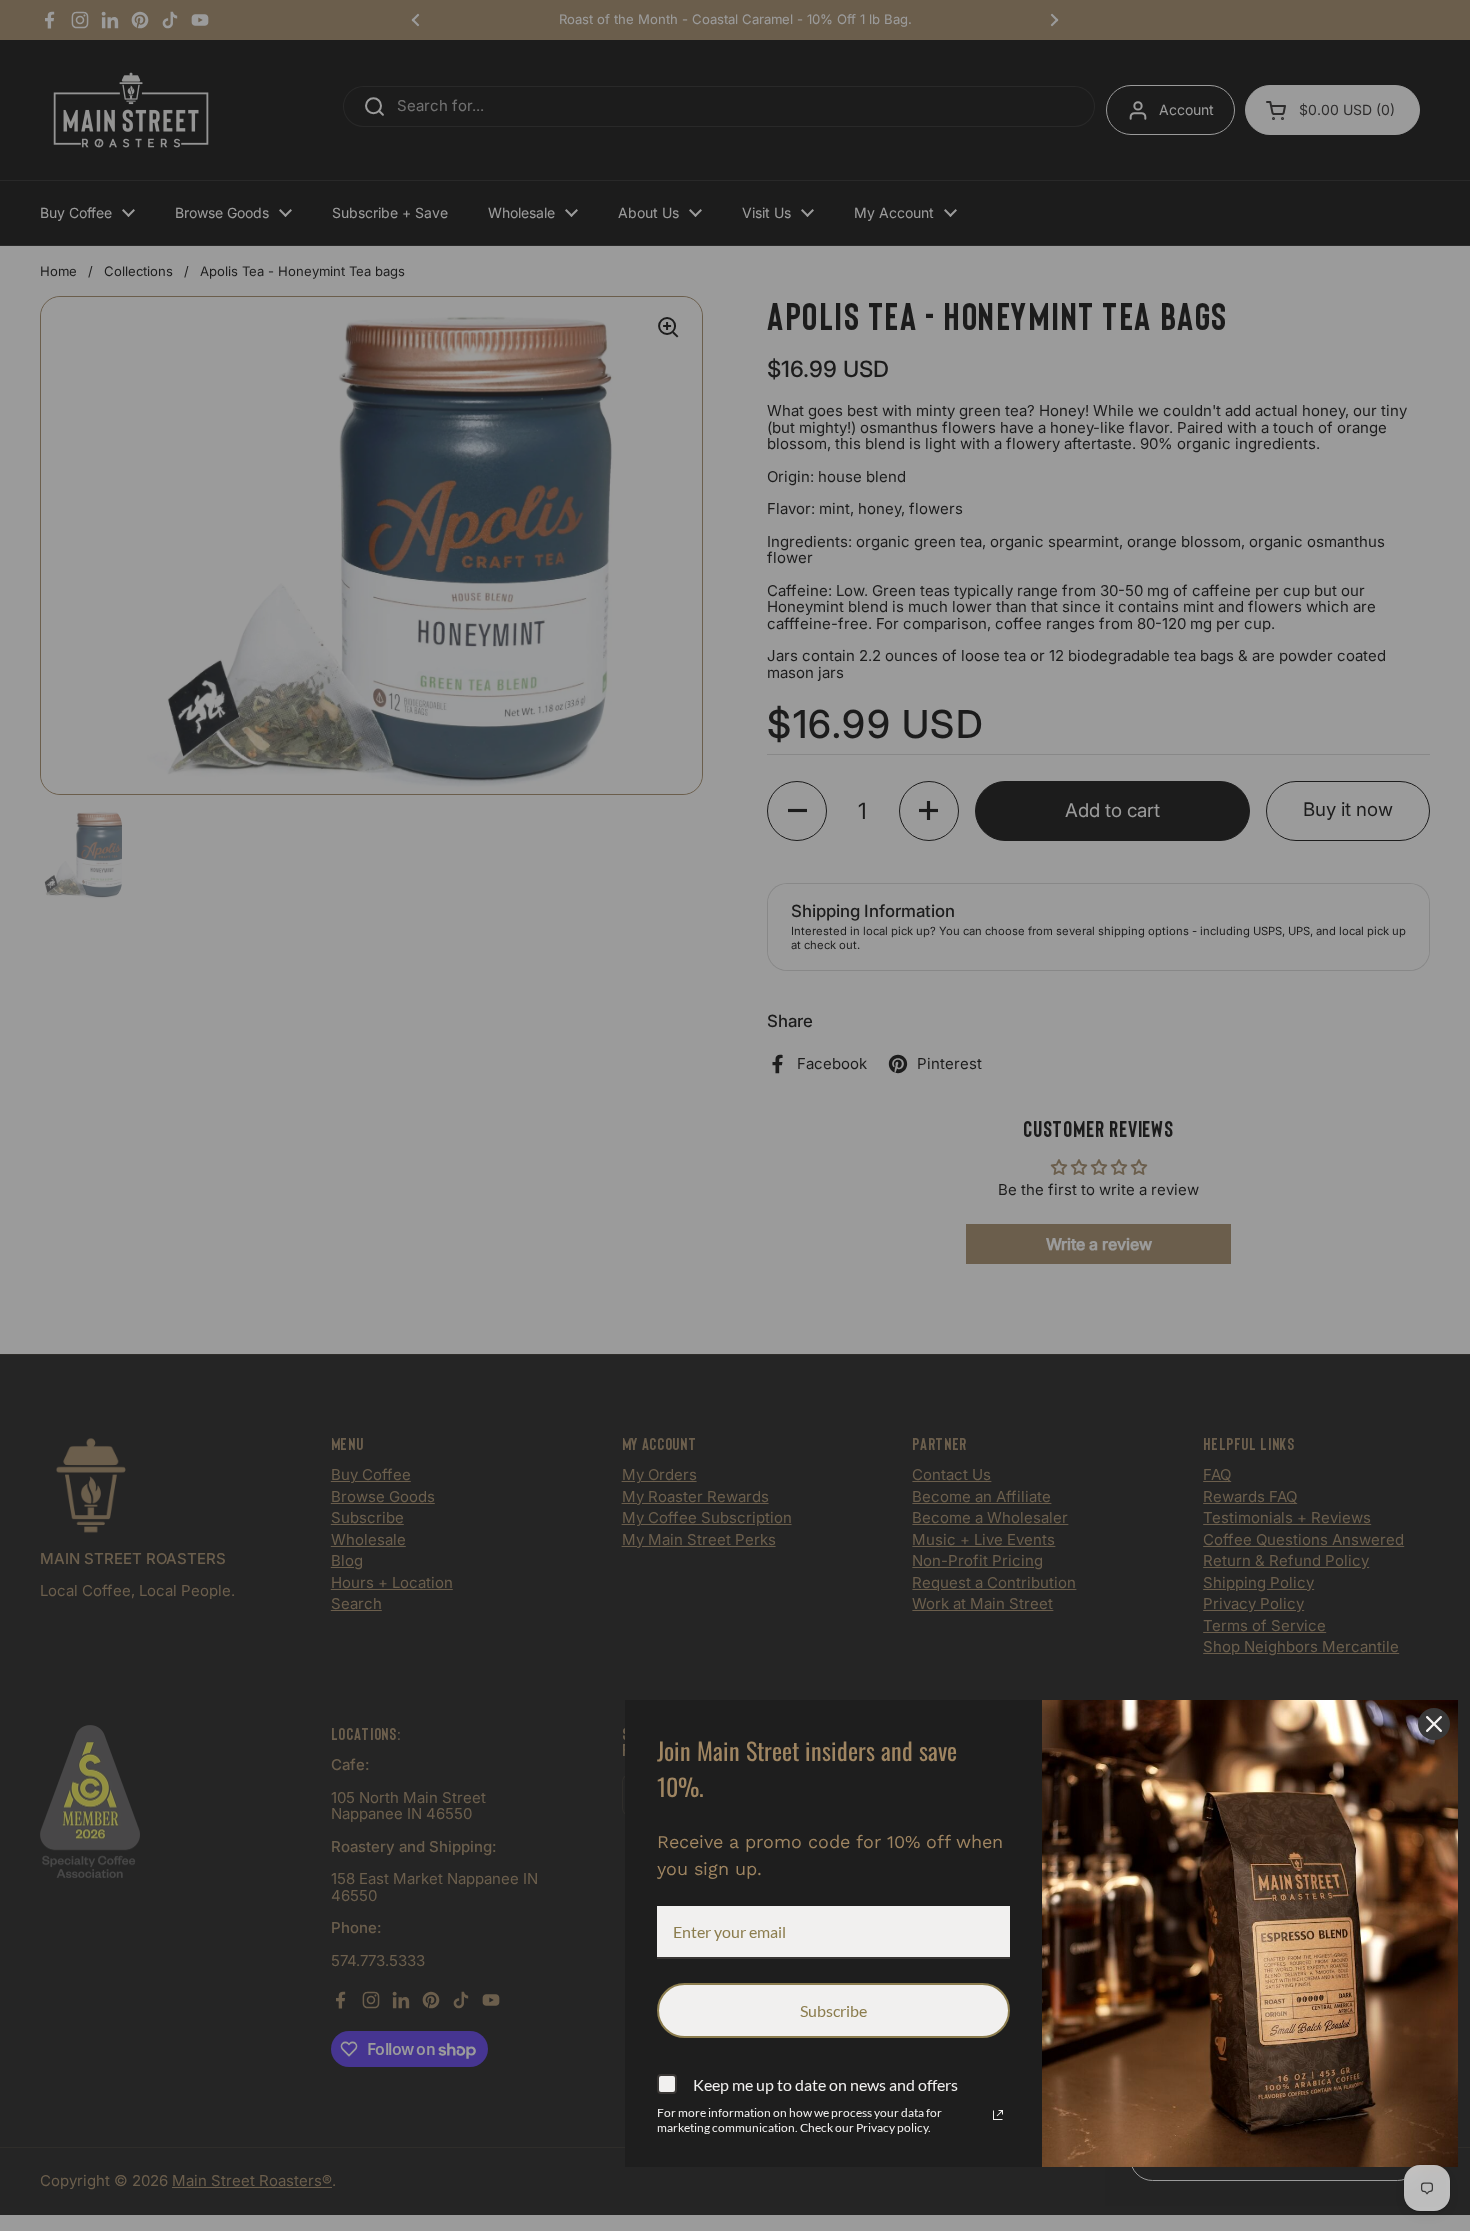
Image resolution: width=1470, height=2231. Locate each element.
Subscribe (833, 2010)
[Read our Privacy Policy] (998, 2115)
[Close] (1434, 1724)
